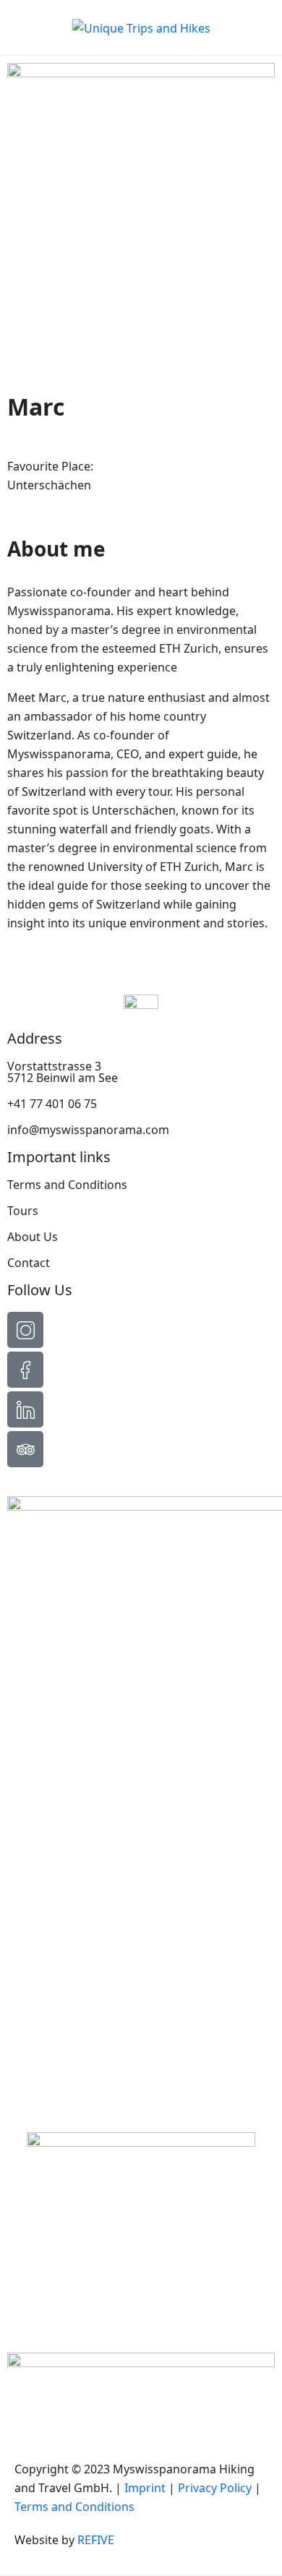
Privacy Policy (215, 2488)
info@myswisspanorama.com (88, 1130)
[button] (219, 28)
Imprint (145, 2488)
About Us (33, 1237)
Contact (29, 1263)
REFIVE (96, 2540)
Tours (23, 1211)
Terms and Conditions (67, 1185)
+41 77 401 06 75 (52, 1104)
